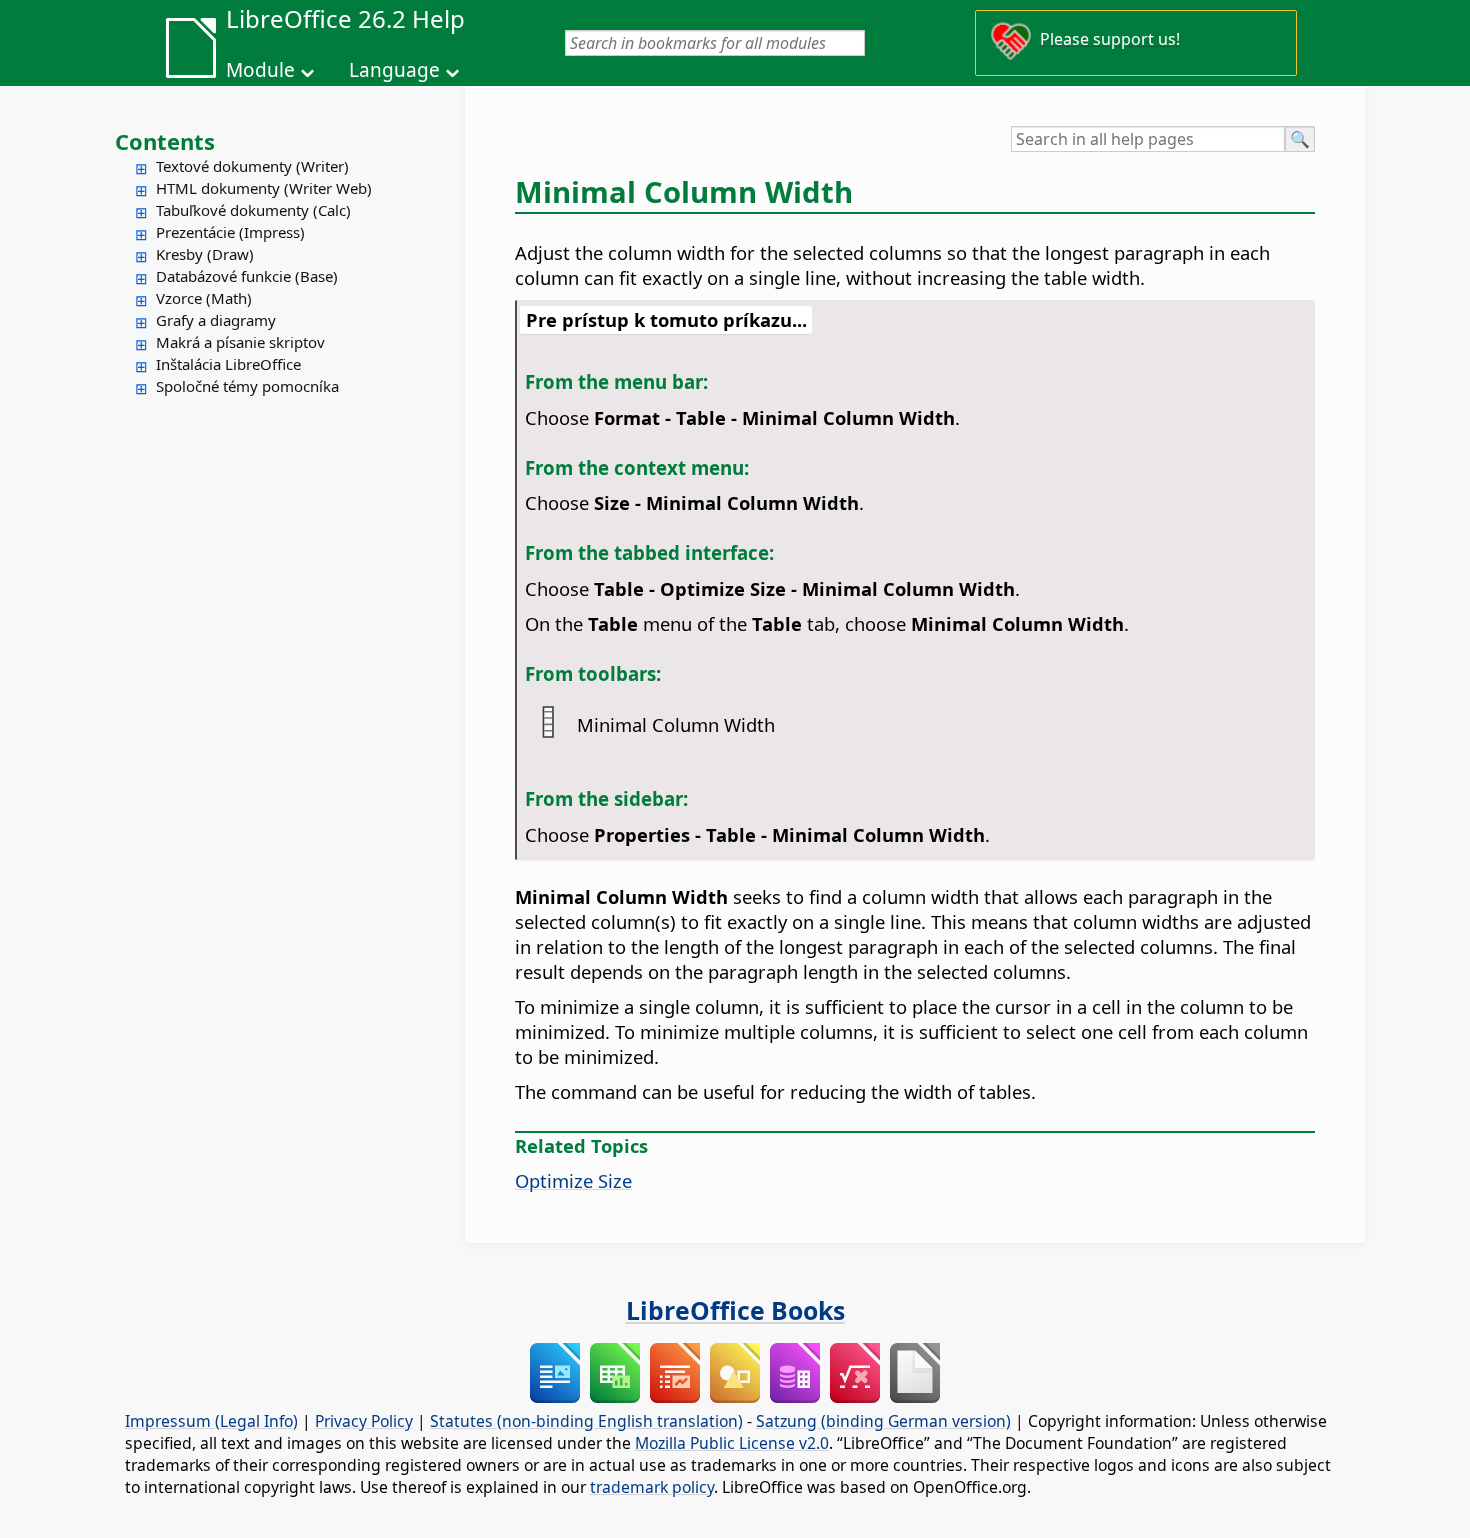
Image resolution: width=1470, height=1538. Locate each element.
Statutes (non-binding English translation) (586, 1421)
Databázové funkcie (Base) (247, 276)
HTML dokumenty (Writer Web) (264, 188)
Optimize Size (573, 1180)
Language (394, 70)
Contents (165, 141)
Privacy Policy (364, 1421)
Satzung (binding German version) (883, 1421)
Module (260, 70)
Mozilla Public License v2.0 (732, 1443)
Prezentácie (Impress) (230, 232)
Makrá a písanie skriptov (240, 342)
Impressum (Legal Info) (211, 1421)
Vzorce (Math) (204, 298)
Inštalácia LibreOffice (228, 364)
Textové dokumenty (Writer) (252, 166)
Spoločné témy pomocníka (247, 386)
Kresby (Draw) (205, 254)
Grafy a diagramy (216, 320)
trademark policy (652, 1487)
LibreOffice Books (735, 1310)
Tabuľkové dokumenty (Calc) (253, 210)
